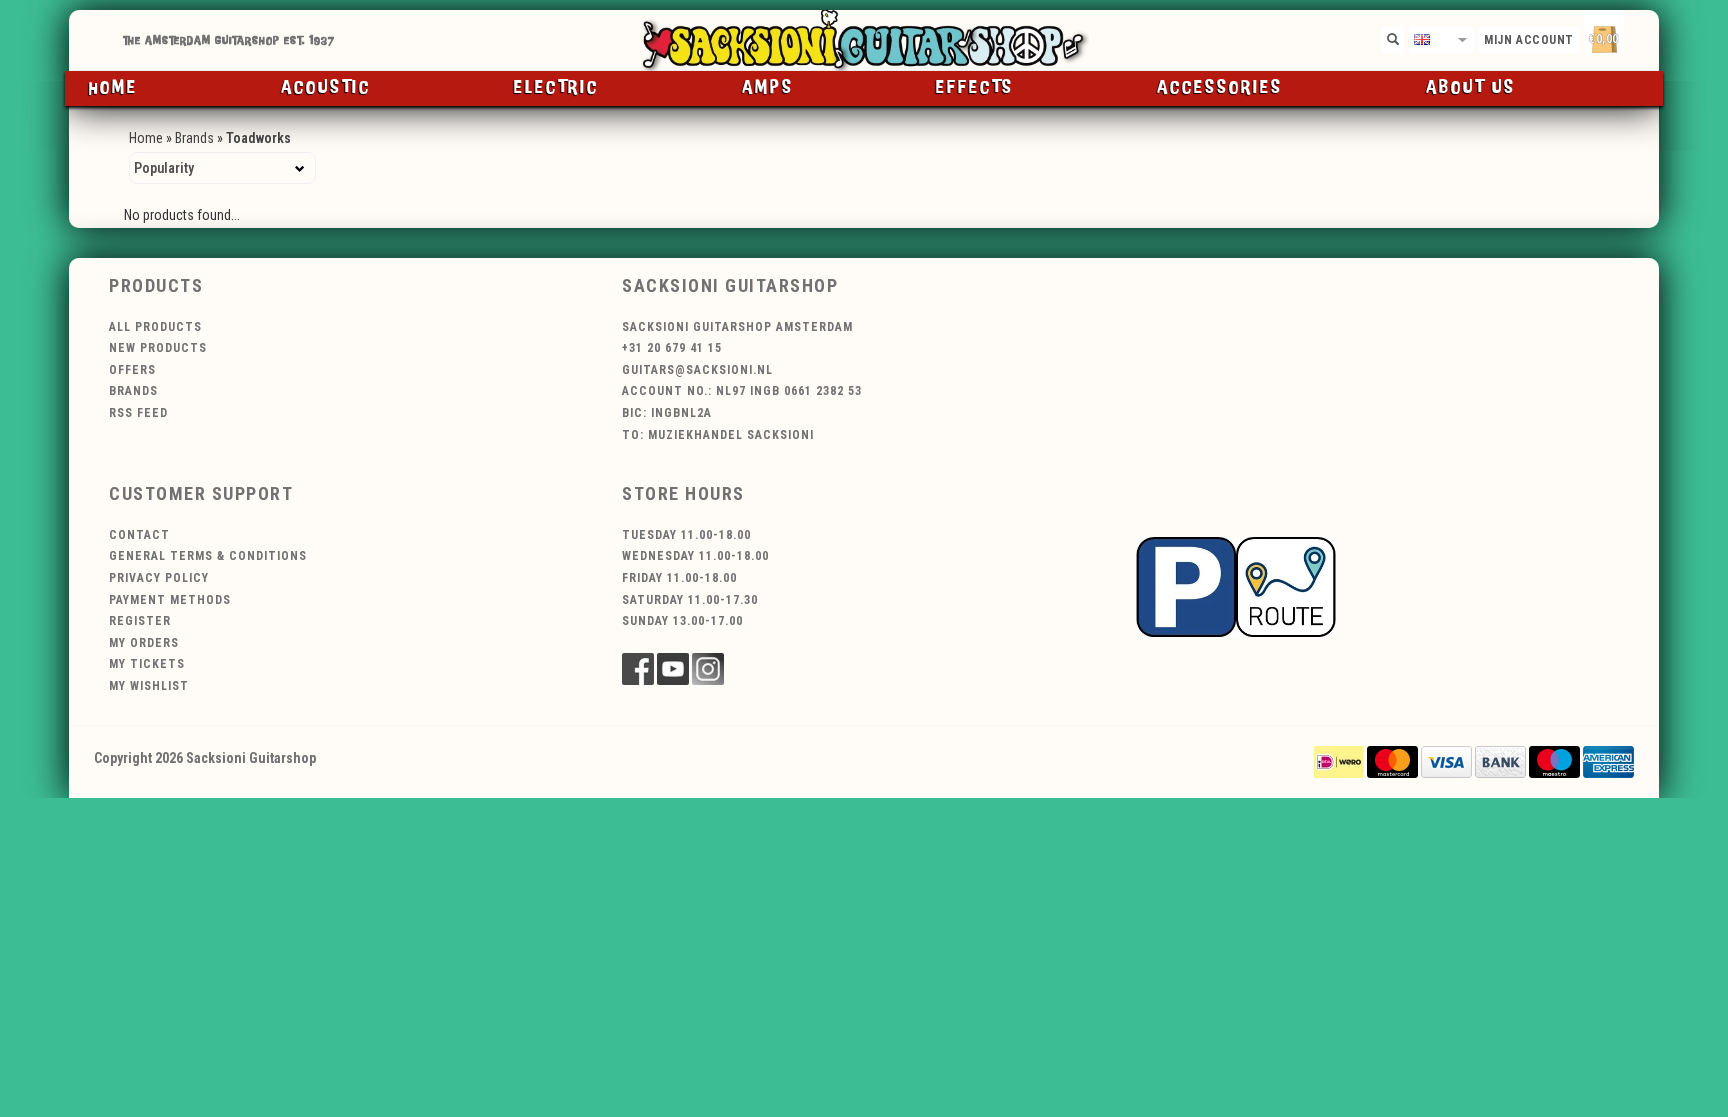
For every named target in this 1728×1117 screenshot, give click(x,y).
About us (1471, 88)
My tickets (147, 664)
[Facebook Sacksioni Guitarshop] (638, 669)
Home (113, 88)
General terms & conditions (208, 556)
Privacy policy (159, 578)
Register (140, 621)
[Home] (864, 40)
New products (158, 348)
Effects (975, 88)
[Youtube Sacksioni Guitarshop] (673, 669)
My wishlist (149, 686)
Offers (132, 370)
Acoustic (326, 88)
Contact (139, 535)
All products (155, 327)
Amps (768, 88)
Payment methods (170, 600)
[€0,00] (1639, 35)
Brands (194, 138)
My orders (144, 643)
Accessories (1220, 88)
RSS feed (138, 413)
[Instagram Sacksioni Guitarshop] (708, 669)
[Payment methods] (1339, 761)
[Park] (1236, 585)
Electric (556, 88)
